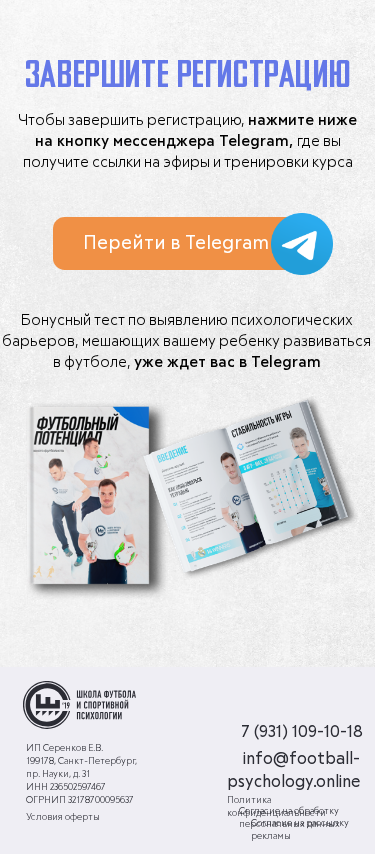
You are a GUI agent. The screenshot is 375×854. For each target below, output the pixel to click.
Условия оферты (63, 817)
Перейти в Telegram (176, 243)
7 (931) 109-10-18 (302, 732)
